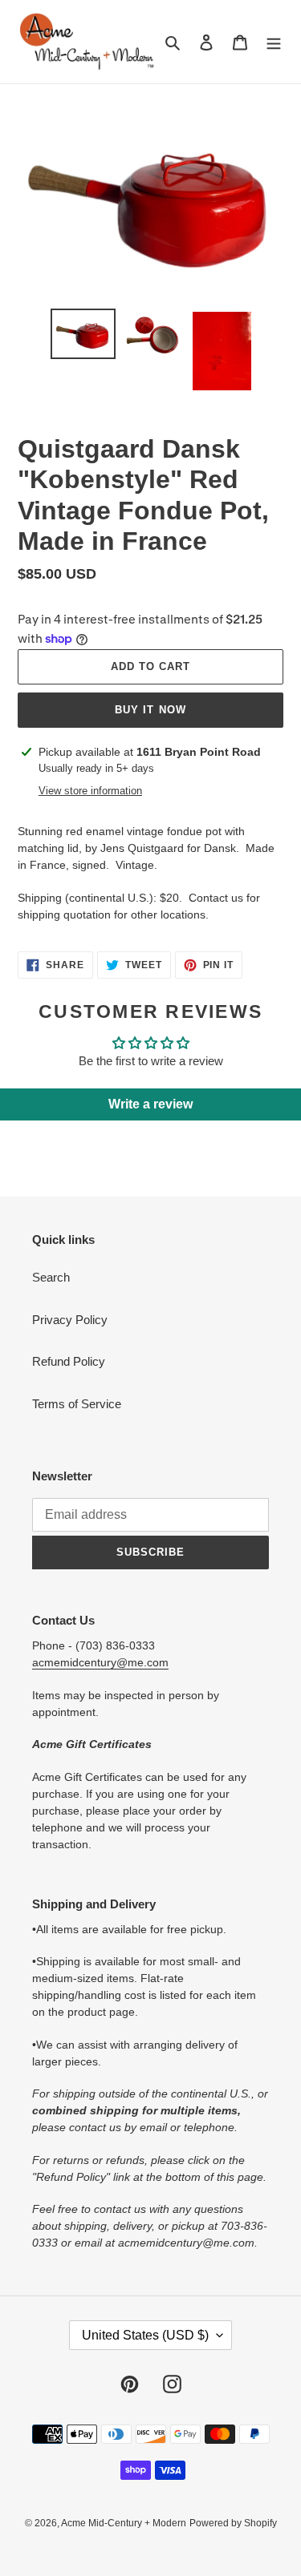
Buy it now (150, 710)
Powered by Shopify (233, 2523)
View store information (90, 791)
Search (51, 1277)
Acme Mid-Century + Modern (124, 2523)
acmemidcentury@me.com (100, 1662)
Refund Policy (69, 1361)
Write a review (150, 1104)
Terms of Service (77, 1404)
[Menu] (274, 42)
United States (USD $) (145, 2335)
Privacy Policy (70, 1320)
